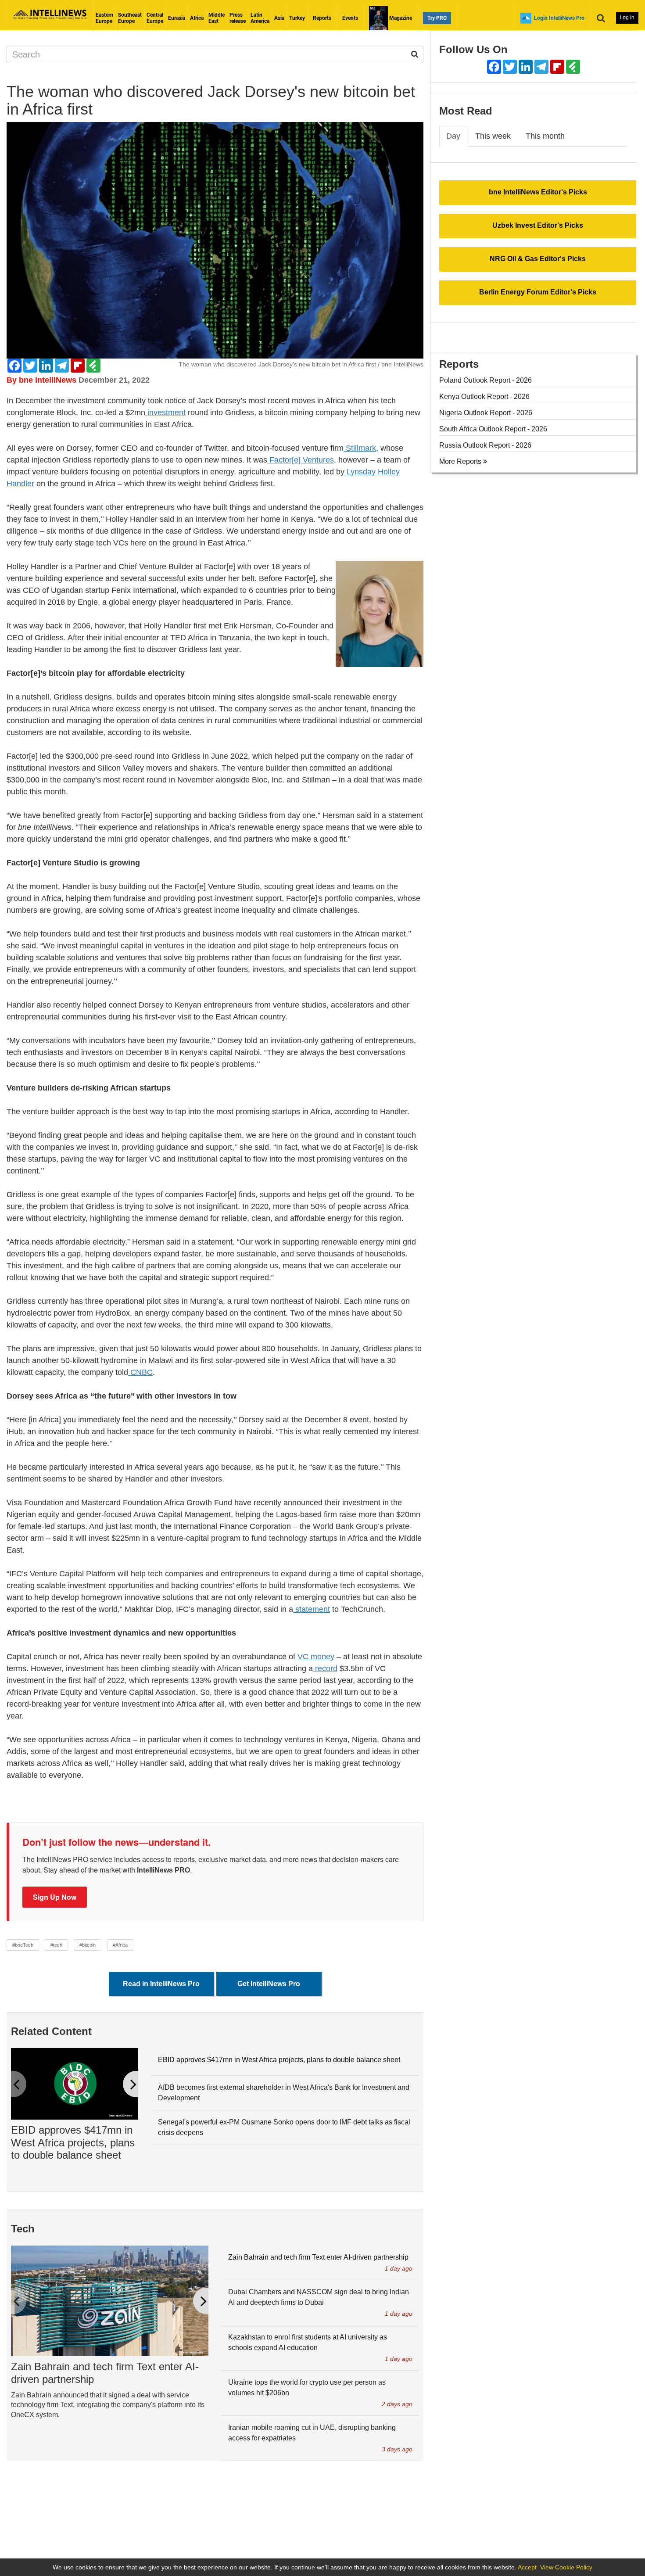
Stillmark (360, 448)
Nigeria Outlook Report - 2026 (486, 413)
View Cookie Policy (566, 2567)
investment (165, 413)
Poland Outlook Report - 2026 (486, 380)
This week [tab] (493, 136)
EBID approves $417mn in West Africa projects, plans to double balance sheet (73, 2143)
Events (350, 18)
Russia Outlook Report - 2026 (485, 445)
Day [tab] (453, 136)
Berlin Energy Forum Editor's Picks (538, 292)
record (325, 1668)
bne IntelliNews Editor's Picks (538, 192)
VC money (315, 1657)
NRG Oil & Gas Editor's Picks (538, 259)
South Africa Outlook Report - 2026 (493, 429)
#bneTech (23, 1945)
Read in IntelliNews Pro (161, 1984)
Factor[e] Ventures (301, 460)
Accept (527, 2567)
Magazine (400, 18)
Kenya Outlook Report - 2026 (484, 396)
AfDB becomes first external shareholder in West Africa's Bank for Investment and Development (284, 2093)
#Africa (120, 1945)
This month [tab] (545, 136)
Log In (627, 18)
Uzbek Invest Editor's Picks (538, 225)
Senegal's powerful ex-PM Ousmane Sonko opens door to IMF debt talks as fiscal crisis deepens (284, 2127)
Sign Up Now (55, 1897)
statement (312, 1609)
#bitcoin (88, 1945)
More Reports (461, 461)
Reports (322, 18)
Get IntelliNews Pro (269, 1984)
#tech (56, 1945)
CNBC (140, 1372)
